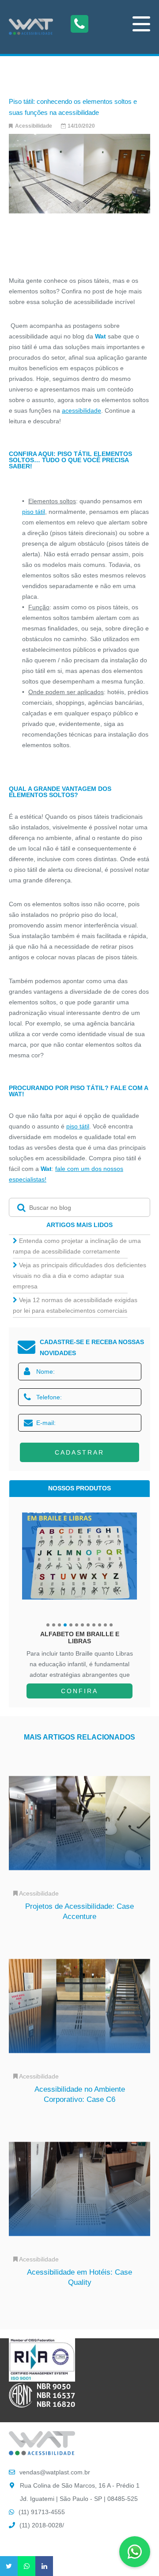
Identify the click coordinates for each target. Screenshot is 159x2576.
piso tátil (34, 512)
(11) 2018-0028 (41, 2525)
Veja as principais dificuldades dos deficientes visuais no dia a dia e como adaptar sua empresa (79, 1276)
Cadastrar (79, 1452)
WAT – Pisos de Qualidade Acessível (31, 27)
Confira (79, 1691)
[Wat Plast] (42, 2453)
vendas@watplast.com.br (55, 2472)
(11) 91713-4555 (42, 2512)
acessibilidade (81, 410)
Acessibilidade (34, 126)
